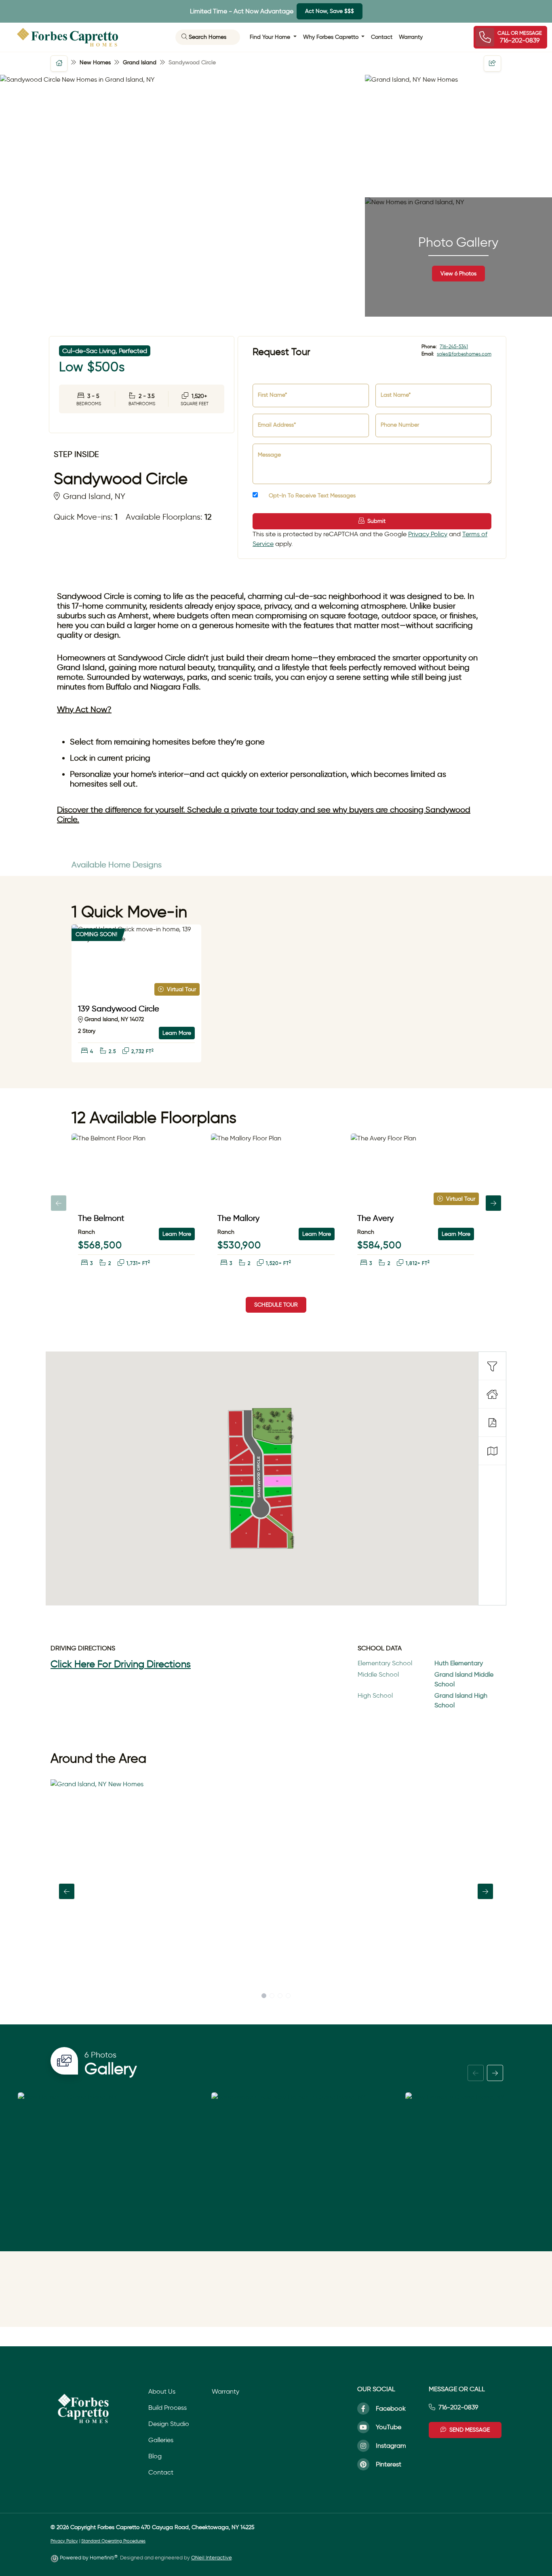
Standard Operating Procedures (113, 2541)
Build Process (167, 2408)
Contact (382, 37)
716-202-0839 (458, 2407)
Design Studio (169, 2424)
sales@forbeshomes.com (464, 354)
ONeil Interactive (211, 2558)
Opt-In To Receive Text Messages (311, 496)
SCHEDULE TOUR (276, 1305)
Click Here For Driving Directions (121, 1664)
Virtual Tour (181, 989)
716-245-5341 (454, 346)
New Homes (95, 62)
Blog (155, 2456)
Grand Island (140, 62)
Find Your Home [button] (271, 37)
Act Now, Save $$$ (330, 11)
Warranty (411, 37)
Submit (376, 521)
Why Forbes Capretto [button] (332, 37)
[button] (59, 63)
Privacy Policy (428, 534)
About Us (162, 2391)
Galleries (161, 2440)
